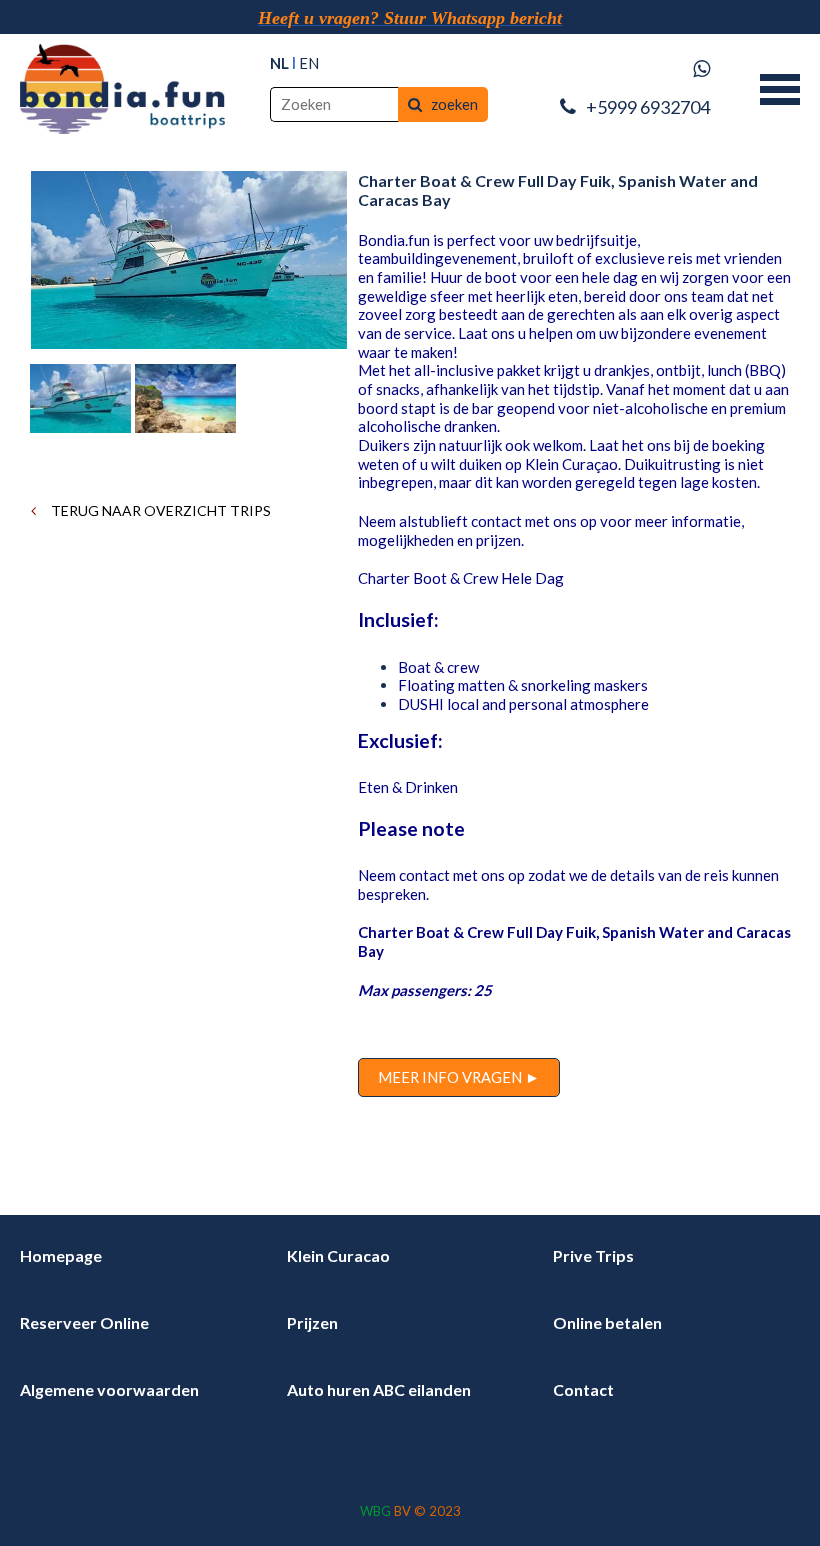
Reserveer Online (84, 1322)
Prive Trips (593, 1255)
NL (279, 63)
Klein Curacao (338, 1255)
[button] (780, 87)
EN (309, 63)
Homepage (61, 1255)
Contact (583, 1389)
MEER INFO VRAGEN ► (459, 1077)
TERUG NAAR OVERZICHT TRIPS (159, 510)
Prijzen (312, 1322)
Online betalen (607, 1322)
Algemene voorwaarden (109, 1389)
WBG (375, 1511)
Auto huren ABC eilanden (379, 1389)
